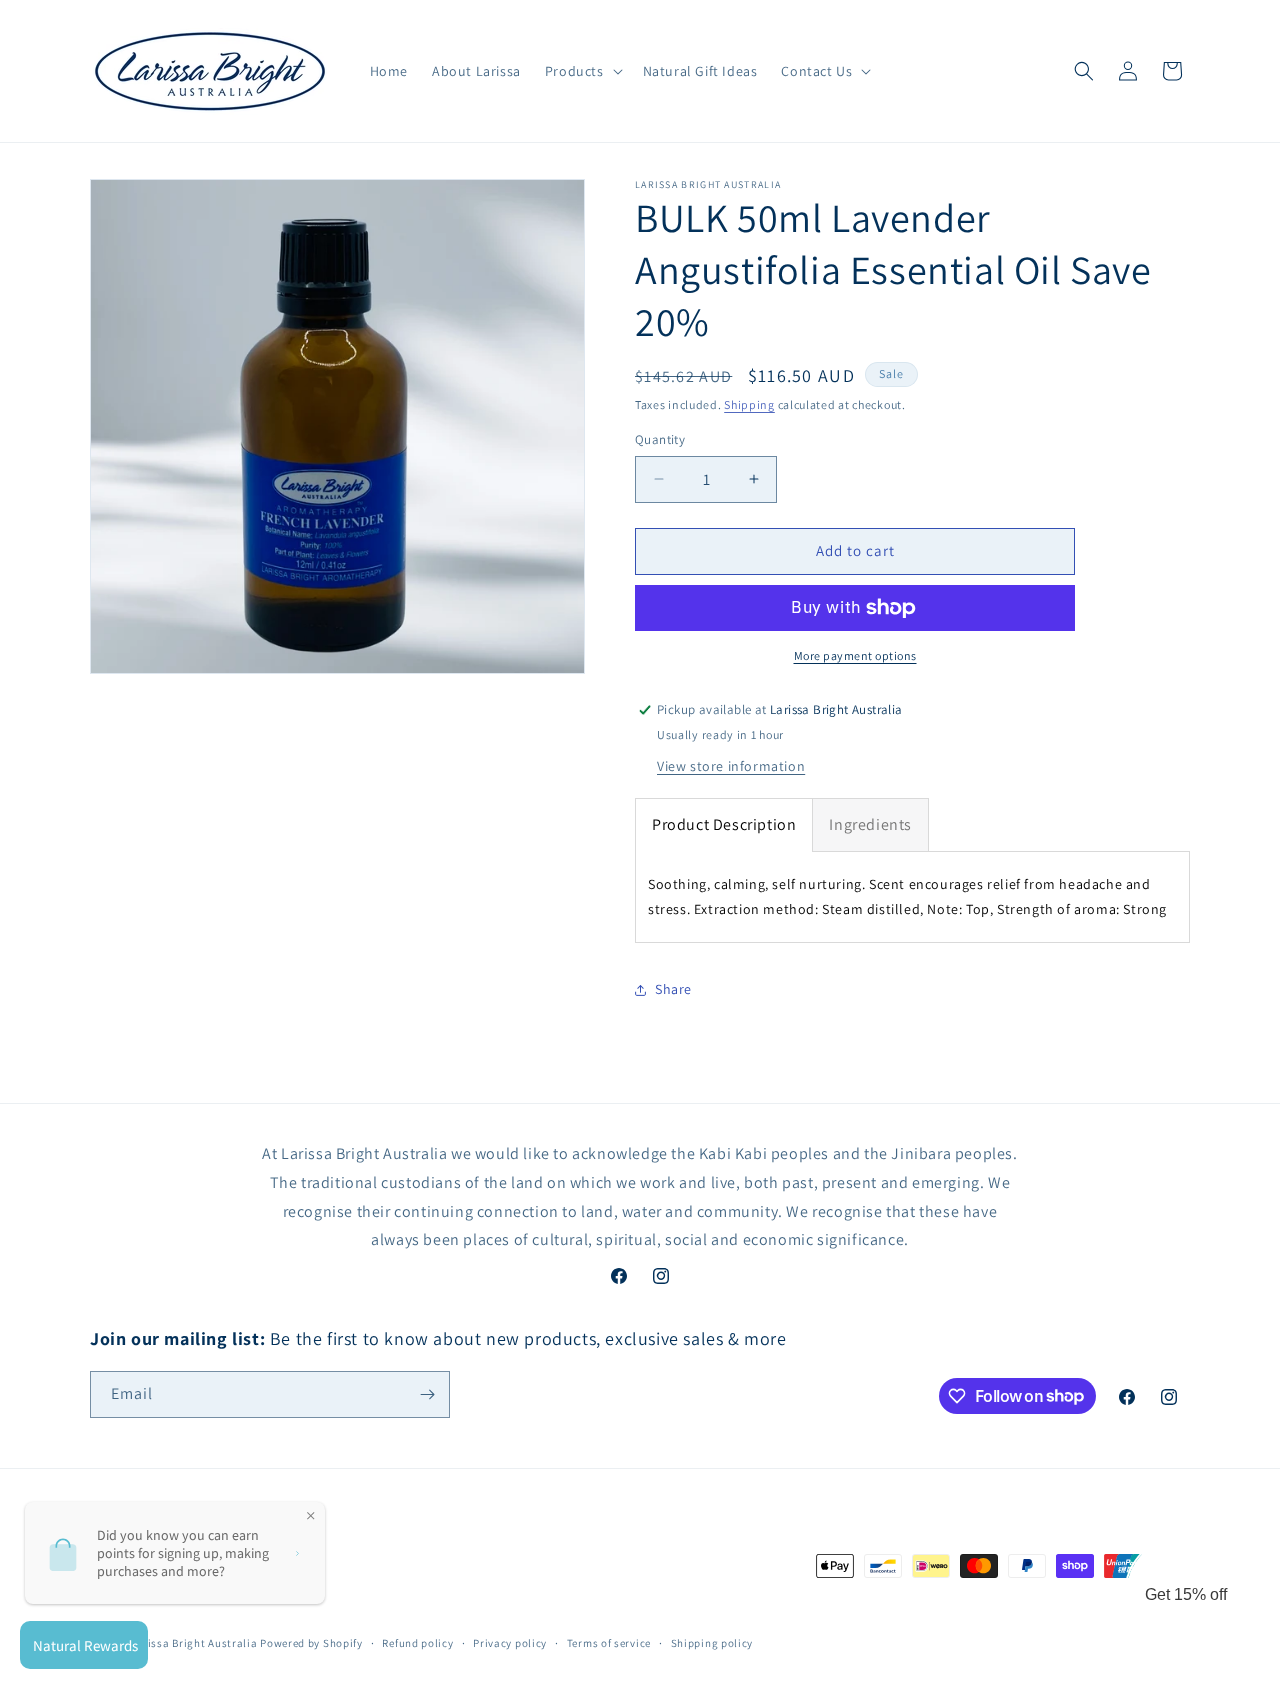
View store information (731, 766)
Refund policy (417, 1643)
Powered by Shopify (311, 1643)
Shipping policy (712, 1643)
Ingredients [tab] (870, 824)
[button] (582, 71)
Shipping (749, 404)
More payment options (855, 655)
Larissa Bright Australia (194, 1643)
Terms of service (609, 1643)
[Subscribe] (427, 1394)
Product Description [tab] (724, 824)
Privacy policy (510, 1643)
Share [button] (673, 989)
